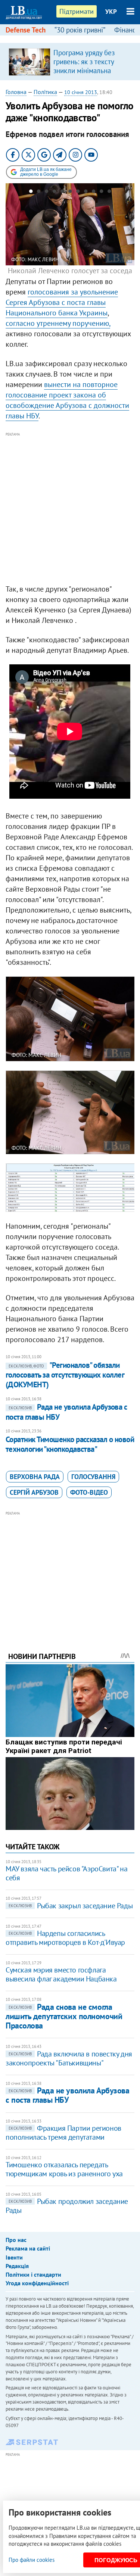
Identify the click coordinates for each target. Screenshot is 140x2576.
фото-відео (89, 1492)
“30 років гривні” (80, 30)
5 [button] (62, 193)
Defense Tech (26, 30)
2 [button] (39, 193)
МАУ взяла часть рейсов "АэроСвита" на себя (66, 1873)
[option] (70, 62)
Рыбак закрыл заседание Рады (71, 1906)
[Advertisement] (70, 509)
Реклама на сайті (28, 2248)
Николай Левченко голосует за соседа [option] (70, 266)
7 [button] (78, 193)
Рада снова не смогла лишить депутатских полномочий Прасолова (64, 2016)
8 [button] (86, 193)
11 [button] (109, 193)
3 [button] (46, 193)
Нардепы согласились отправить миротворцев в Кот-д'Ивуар (65, 1938)
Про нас (16, 2240)
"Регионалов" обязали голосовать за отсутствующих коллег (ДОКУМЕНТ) (65, 1375)
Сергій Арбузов (34, 1492)
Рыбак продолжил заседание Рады (67, 2206)
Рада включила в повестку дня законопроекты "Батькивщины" (69, 2058)
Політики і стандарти (33, 2274)
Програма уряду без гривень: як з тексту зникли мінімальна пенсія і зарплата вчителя (84, 71)
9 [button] (94, 193)
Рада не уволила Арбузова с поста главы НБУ (67, 2095)
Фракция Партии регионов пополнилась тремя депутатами (63, 2133)
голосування (93, 1477)
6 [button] (70, 193)
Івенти (14, 2257)
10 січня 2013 (81, 92)
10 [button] (101, 193)
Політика (45, 92)
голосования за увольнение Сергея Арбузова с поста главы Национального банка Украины (62, 302)
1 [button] (31, 193)
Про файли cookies (32, 2560)
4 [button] (54, 193)
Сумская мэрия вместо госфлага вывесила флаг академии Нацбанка (61, 1974)
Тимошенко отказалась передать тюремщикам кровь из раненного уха (64, 2169)
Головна (16, 92)
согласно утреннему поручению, (58, 323)
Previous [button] (10, 230)
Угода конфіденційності (37, 2283)
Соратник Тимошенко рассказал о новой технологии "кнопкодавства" (70, 1444)
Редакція (17, 2266)
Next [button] (130, 230)
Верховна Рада (35, 1477)
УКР (111, 12)
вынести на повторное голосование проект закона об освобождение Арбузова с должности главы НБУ (67, 400)
